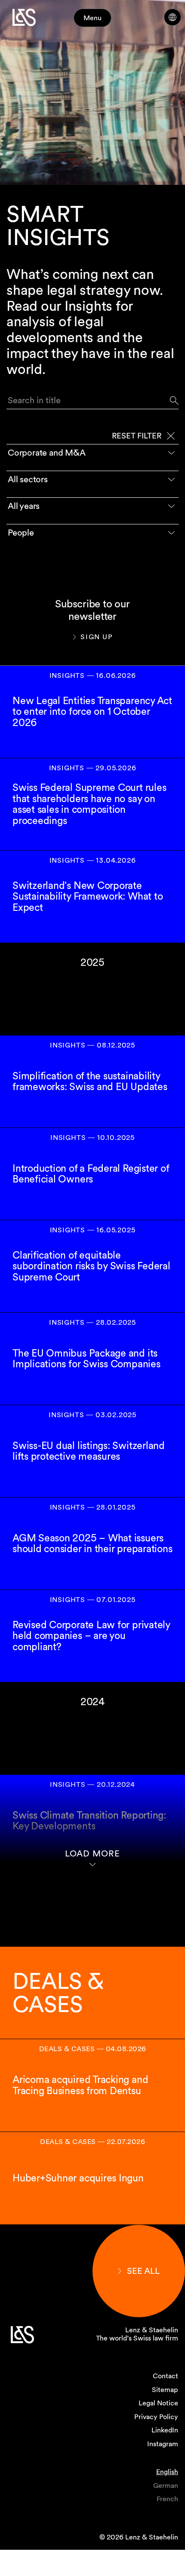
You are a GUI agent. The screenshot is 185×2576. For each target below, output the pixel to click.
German (166, 2486)
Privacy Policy (156, 2417)
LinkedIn (165, 2430)
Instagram (163, 2444)
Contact (165, 2376)
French (167, 2499)
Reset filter (137, 436)
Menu (92, 18)
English (167, 2472)
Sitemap (165, 2390)
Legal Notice (158, 2403)
